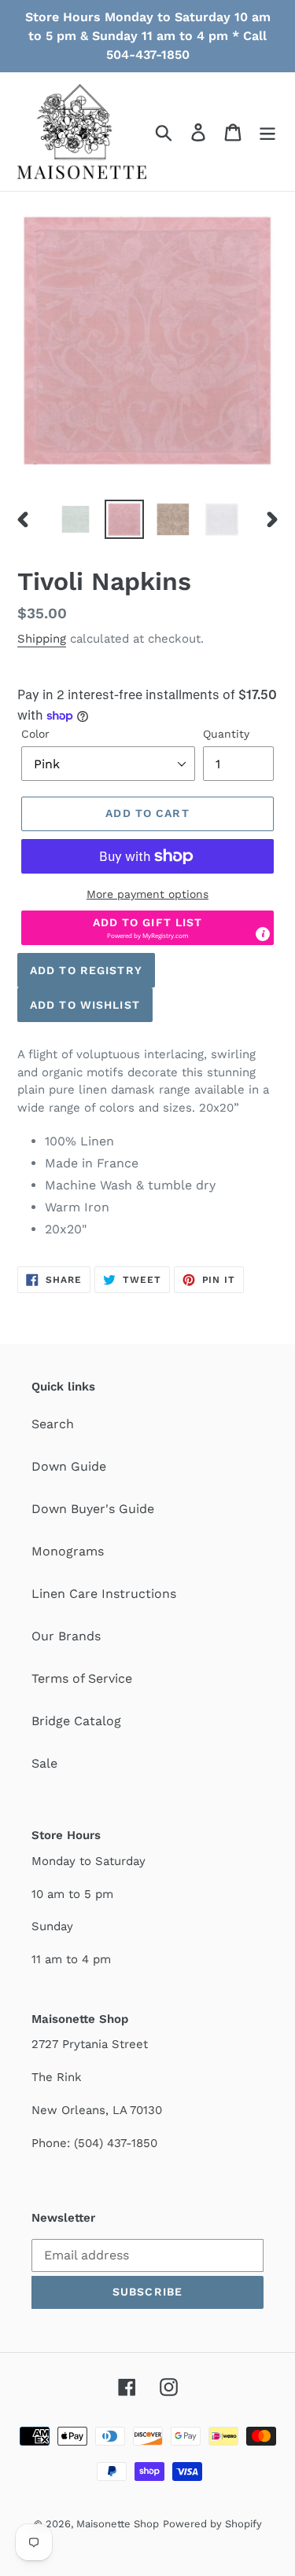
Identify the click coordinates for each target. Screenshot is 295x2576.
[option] (76, 519)
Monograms (68, 1551)
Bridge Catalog (76, 1721)
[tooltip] (263, 934)
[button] (147, 928)
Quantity (226, 734)
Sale (44, 1763)
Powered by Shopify (212, 2524)
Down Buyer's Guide (93, 1509)
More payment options (147, 894)
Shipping (42, 639)
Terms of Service (82, 1678)
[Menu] (267, 132)
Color (35, 734)
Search (53, 1424)
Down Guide (69, 1466)
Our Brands (66, 1636)
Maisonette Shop (118, 2524)
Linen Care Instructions (104, 1594)
